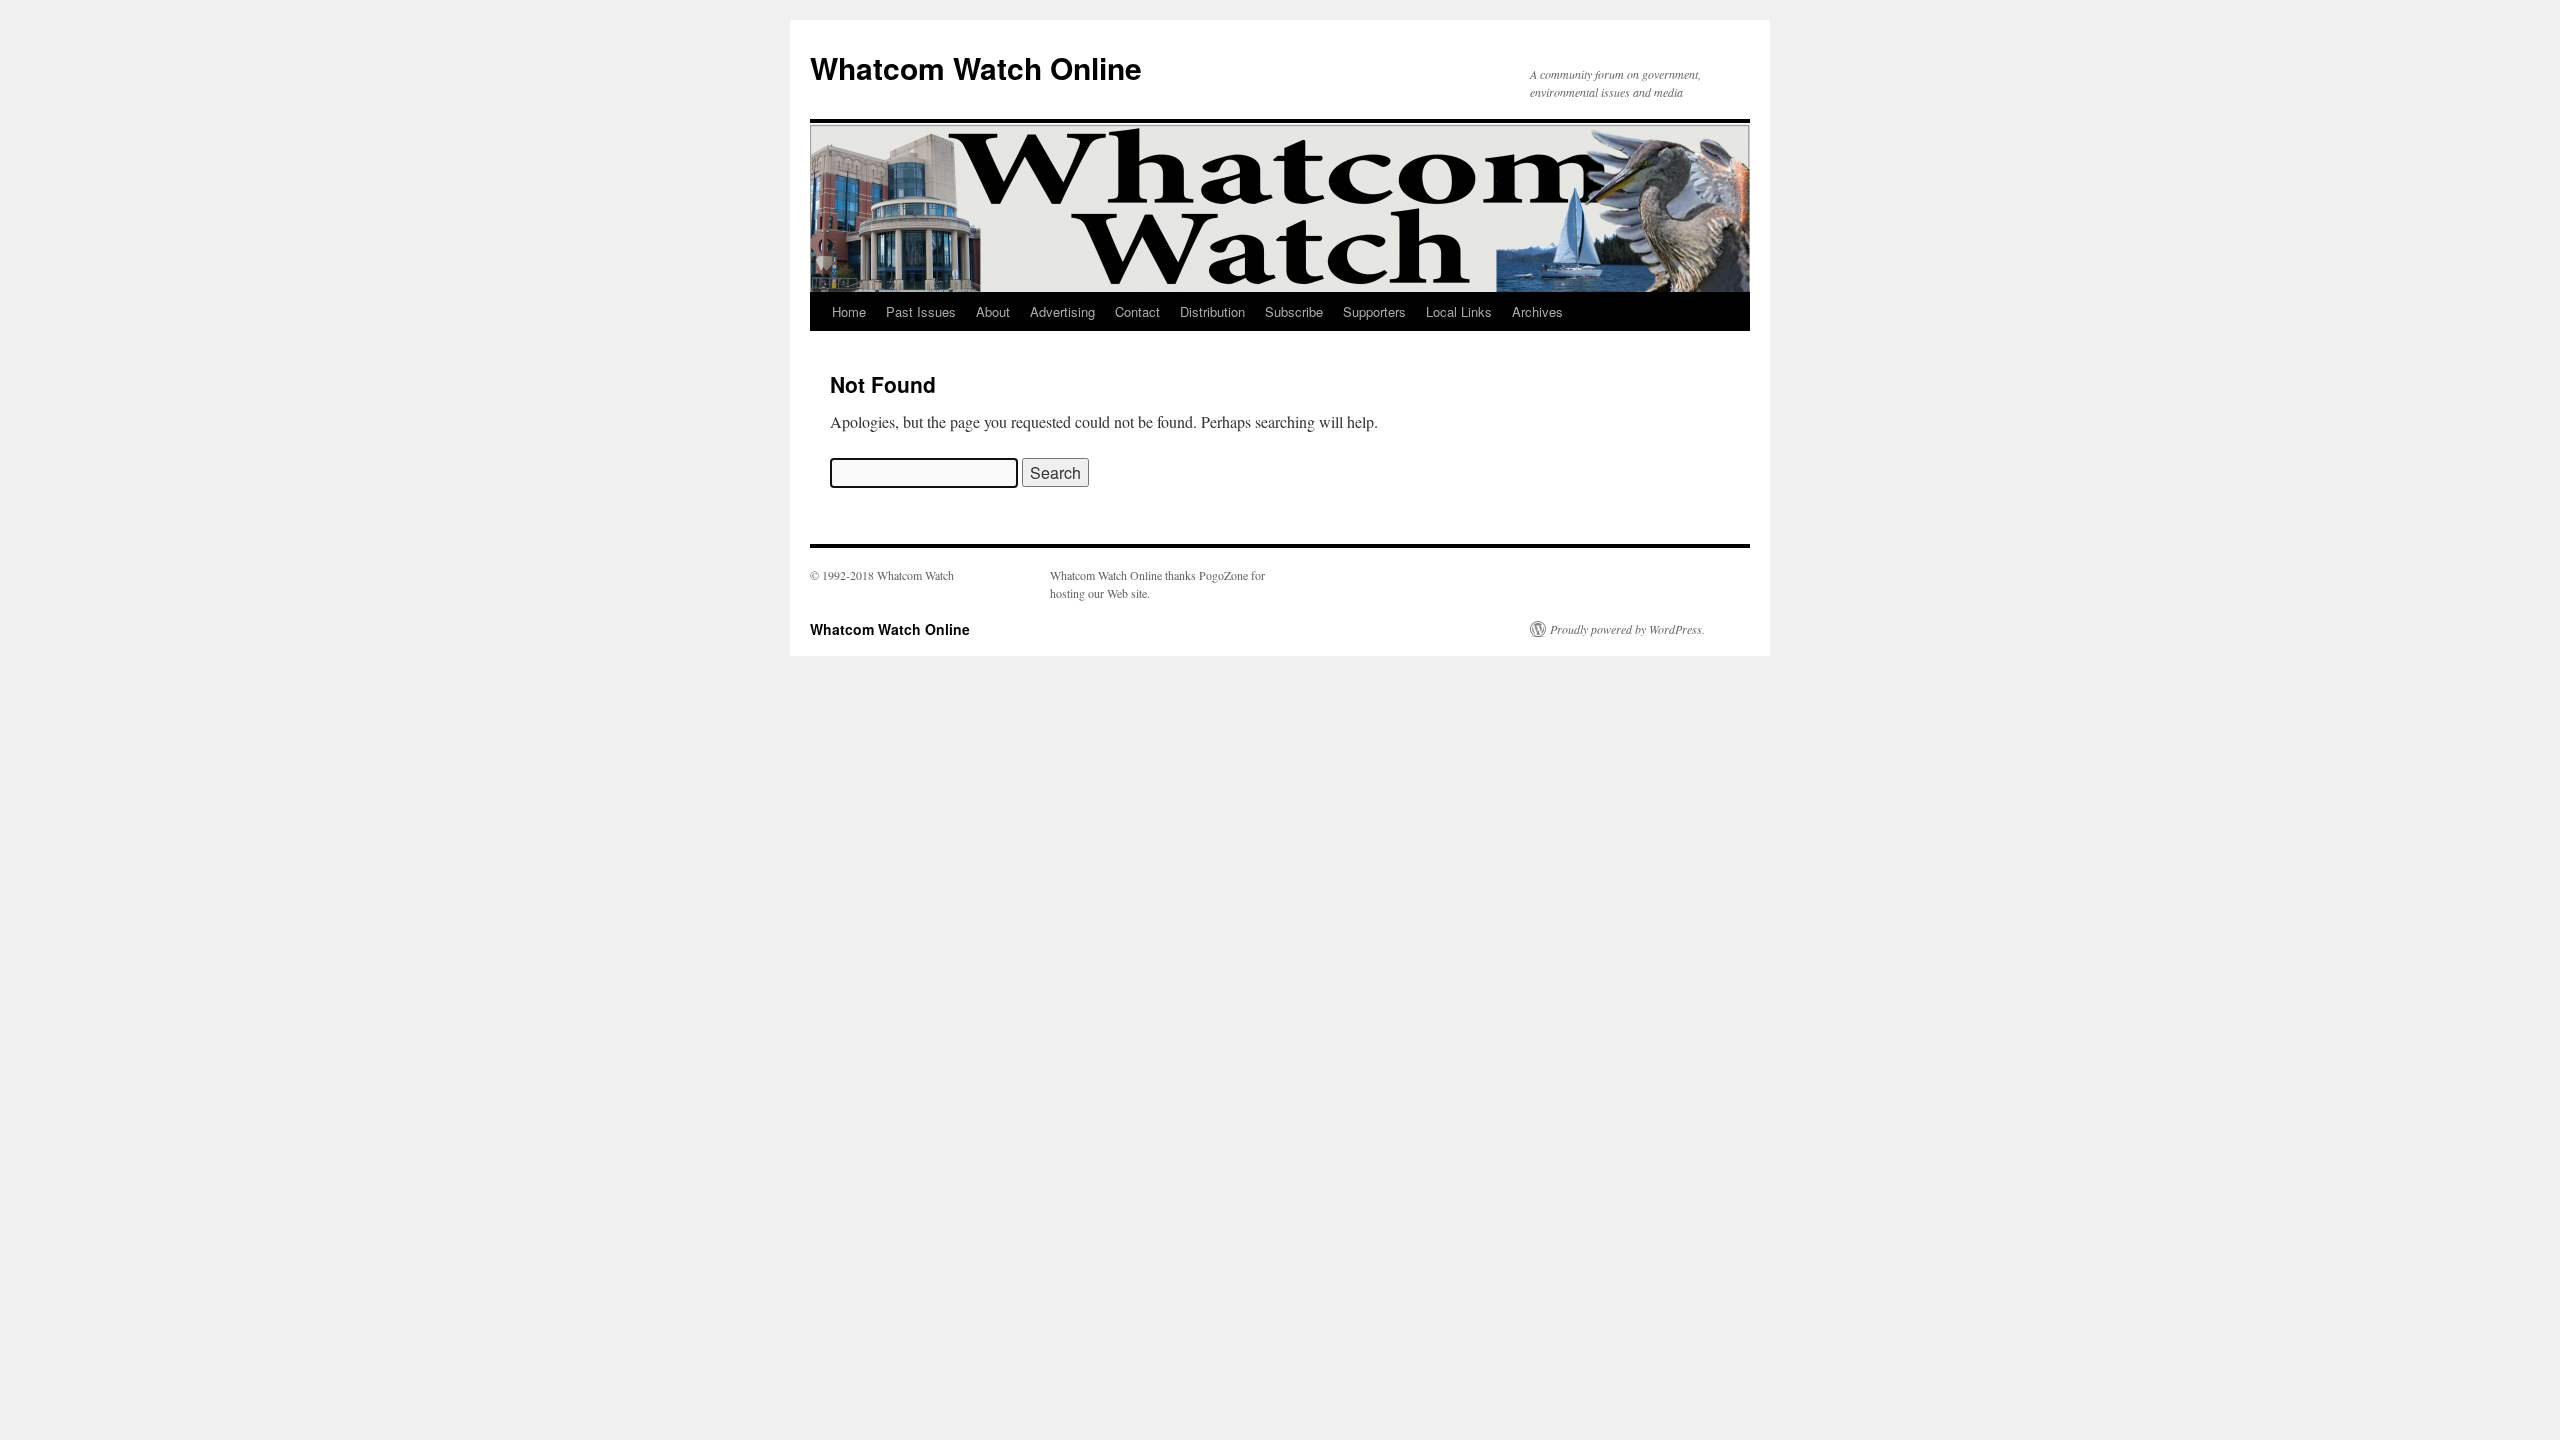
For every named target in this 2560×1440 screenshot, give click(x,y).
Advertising (1062, 311)
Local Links (1459, 311)
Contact (1137, 311)
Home (849, 311)
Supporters (1374, 311)
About (993, 311)
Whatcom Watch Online (976, 67)
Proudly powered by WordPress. (1627, 629)
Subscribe (1294, 311)
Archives (1537, 311)
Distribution (1212, 311)
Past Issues (921, 311)
